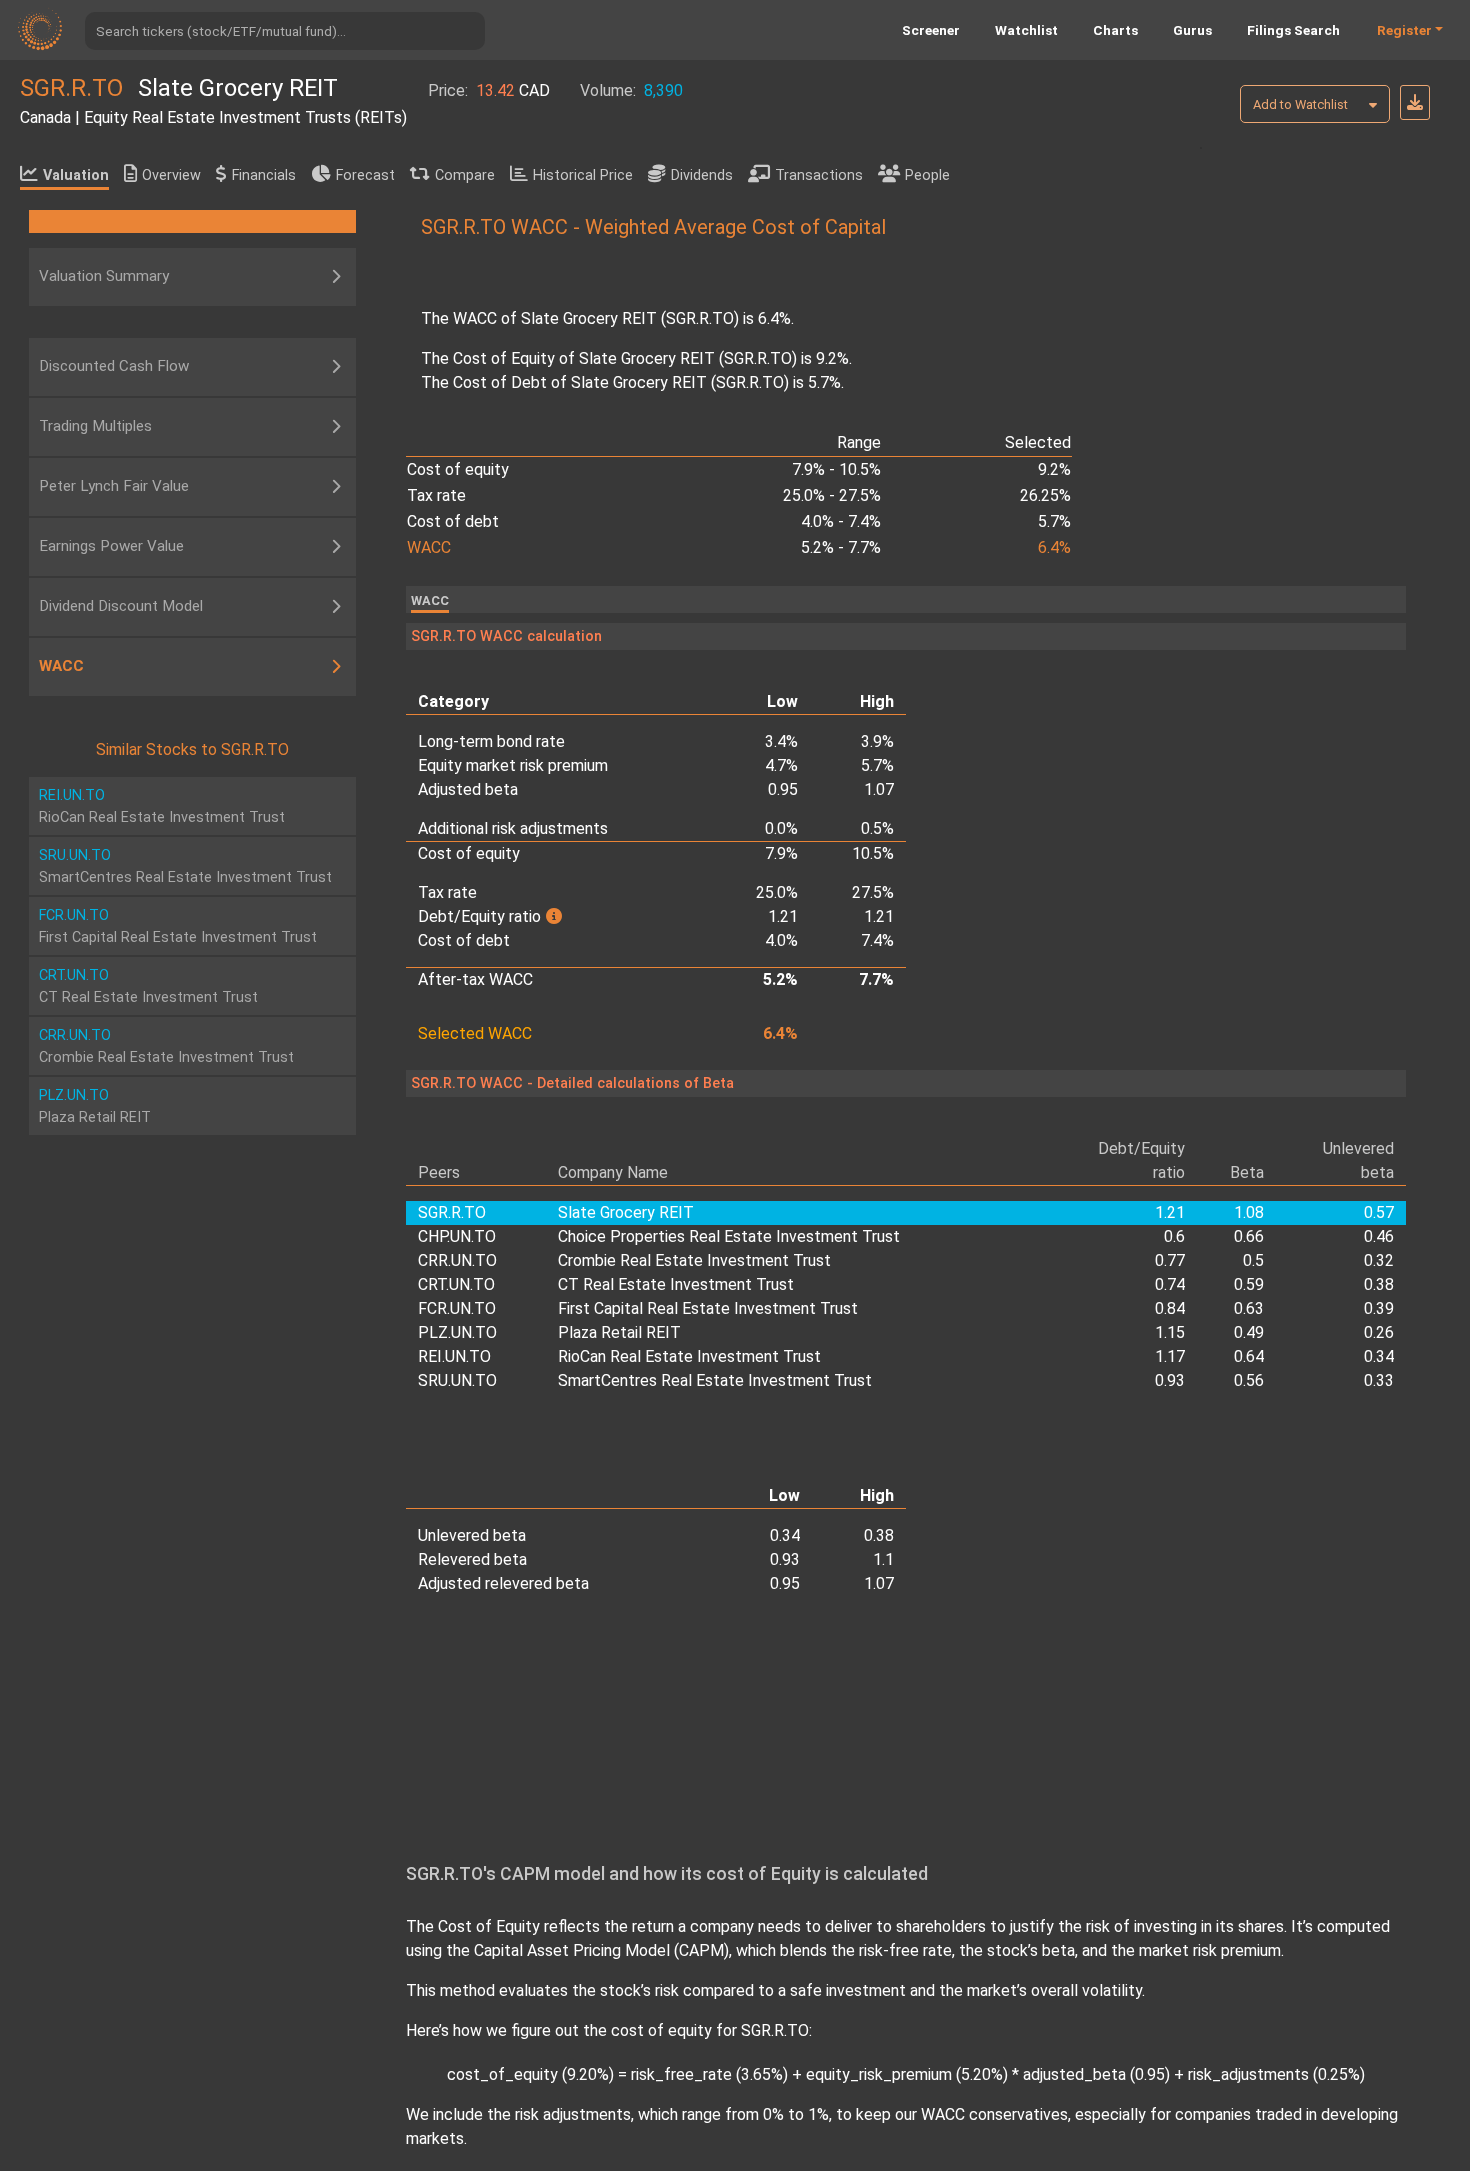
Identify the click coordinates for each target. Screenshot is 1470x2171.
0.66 (1249, 1236)
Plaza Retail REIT (619, 1332)
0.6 (1174, 1236)
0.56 (1249, 1380)
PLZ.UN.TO (457, 1332)
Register (1404, 30)
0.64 (1249, 1356)
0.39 (1379, 1308)
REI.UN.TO (454, 1356)
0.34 (1379, 1356)
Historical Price (583, 175)
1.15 (1170, 1332)
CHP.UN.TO (457, 1236)
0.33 (1379, 1380)
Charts (1115, 30)
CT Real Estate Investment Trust (676, 1284)
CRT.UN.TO (456, 1284)
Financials (264, 175)
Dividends (702, 175)
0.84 (1170, 1308)
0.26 (1379, 1332)
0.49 (1249, 1332)
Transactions (819, 175)
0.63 (1249, 1308)
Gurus (1192, 30)
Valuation (76, 175)
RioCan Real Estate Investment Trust (689, 1356)
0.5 (1253, 1260)
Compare (465, 175)
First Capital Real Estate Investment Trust (708, 1308)
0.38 (1379, 1284)
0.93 (1170, 1380)
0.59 (1249, 1284)
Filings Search (1293, 30)
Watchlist (1026, 30)
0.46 (1379, 1236)
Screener (931, 30)
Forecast (365, 175)
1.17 (1170, 1356)
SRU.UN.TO (457, 1380)
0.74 (1170, 1284)
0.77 (1170, 1260)
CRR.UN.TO (457, 1260)
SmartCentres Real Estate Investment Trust (715, 1380)
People (927, 175)
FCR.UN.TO (457, 1308)
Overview (171, 175)
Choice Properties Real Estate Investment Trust (729, 1236)
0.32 (1379, 1260)
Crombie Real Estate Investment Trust (694, 1260)
